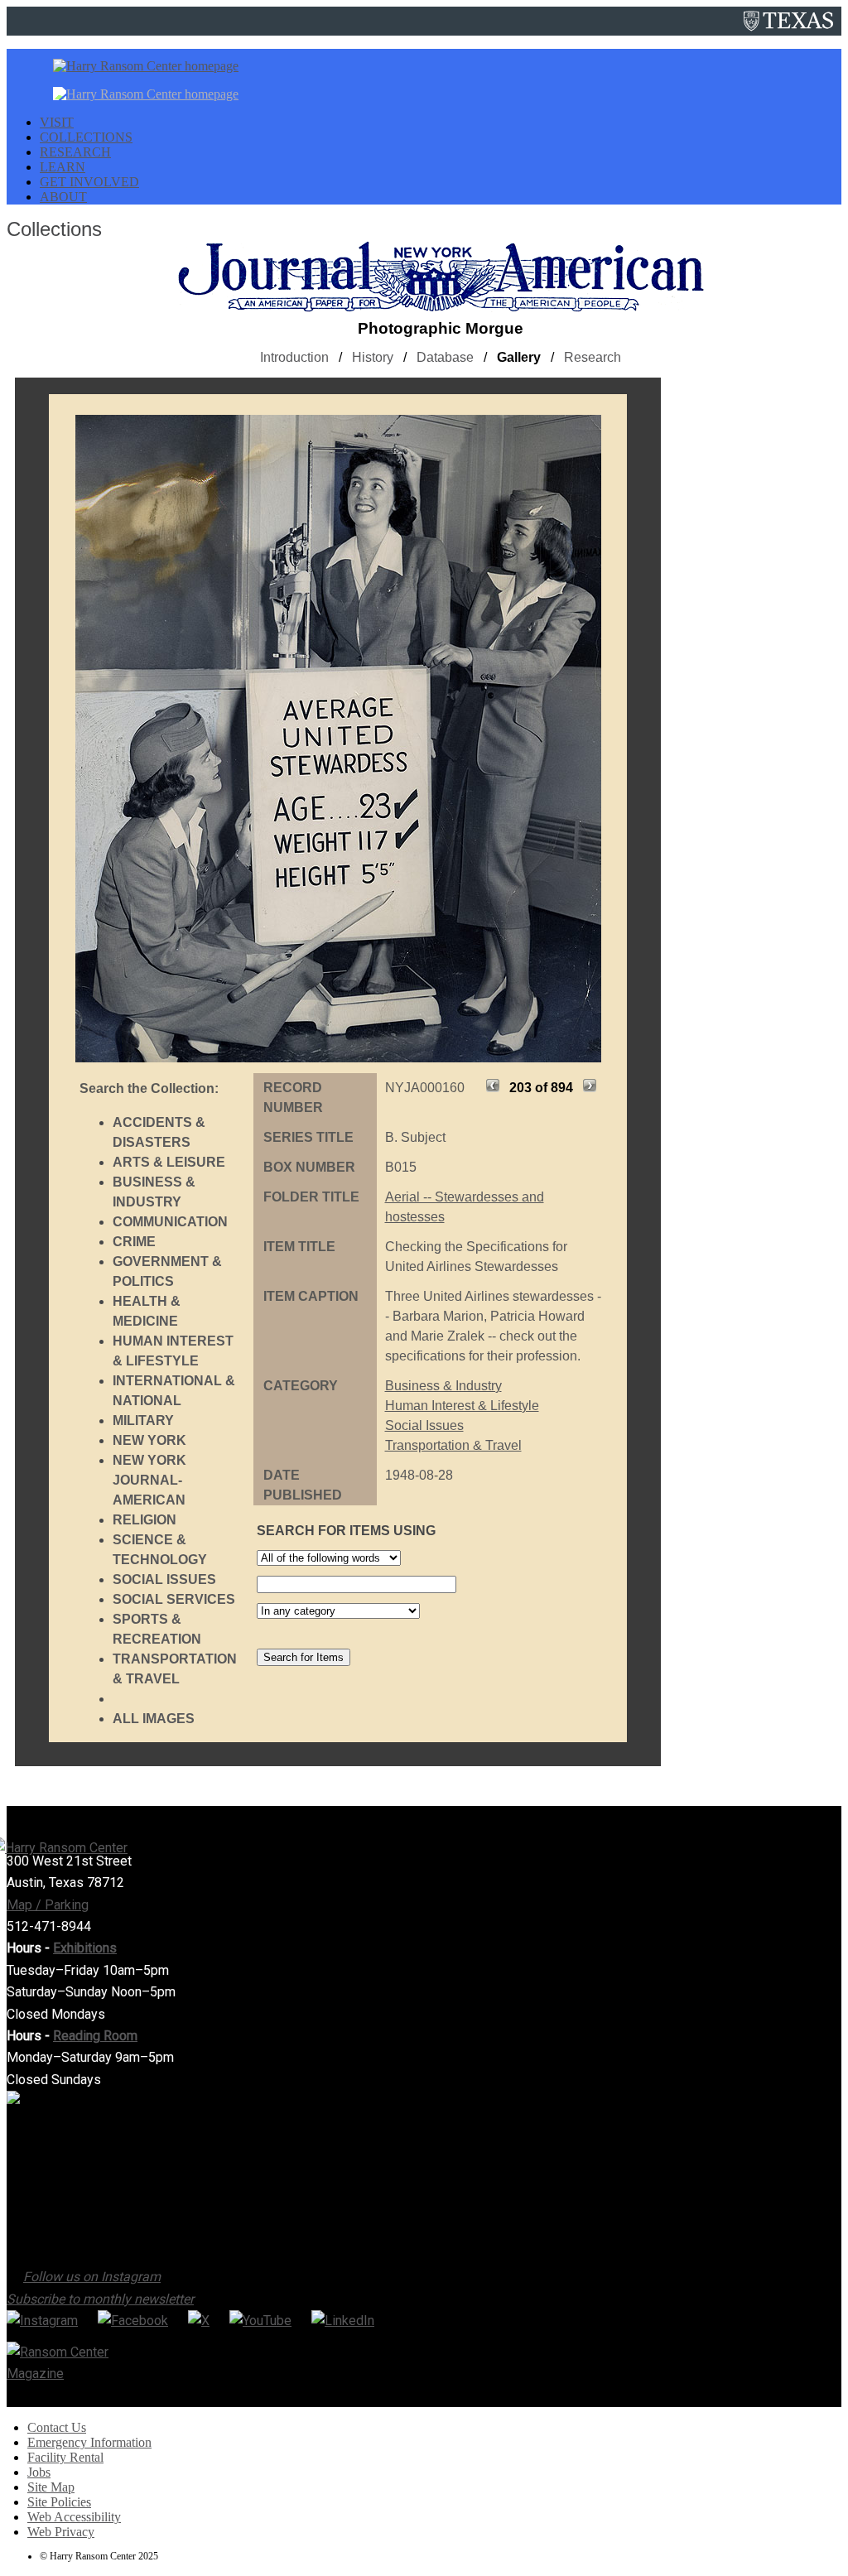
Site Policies (59, 2502)
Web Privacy (61, 2532)
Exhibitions (85, 1948)
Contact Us (57, 2427)
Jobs (39, 2472)
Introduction (294, 357)
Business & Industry (443, 1386)
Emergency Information (89, 2442)
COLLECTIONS (86, 137)
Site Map (51, 2487)
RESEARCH (75, 152)
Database (445, 357)
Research (593, 357)
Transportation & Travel (453, 1445)
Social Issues (424, 1425)
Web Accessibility (74, 2517)
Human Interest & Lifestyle (462, 1406)
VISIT (57, 122)
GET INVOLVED (89, 182)
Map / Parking (48, 1905)
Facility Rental (65, 2457)
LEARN (63, 167)
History (373, 357)
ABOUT (63, 197)
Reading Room (95, 2036)
